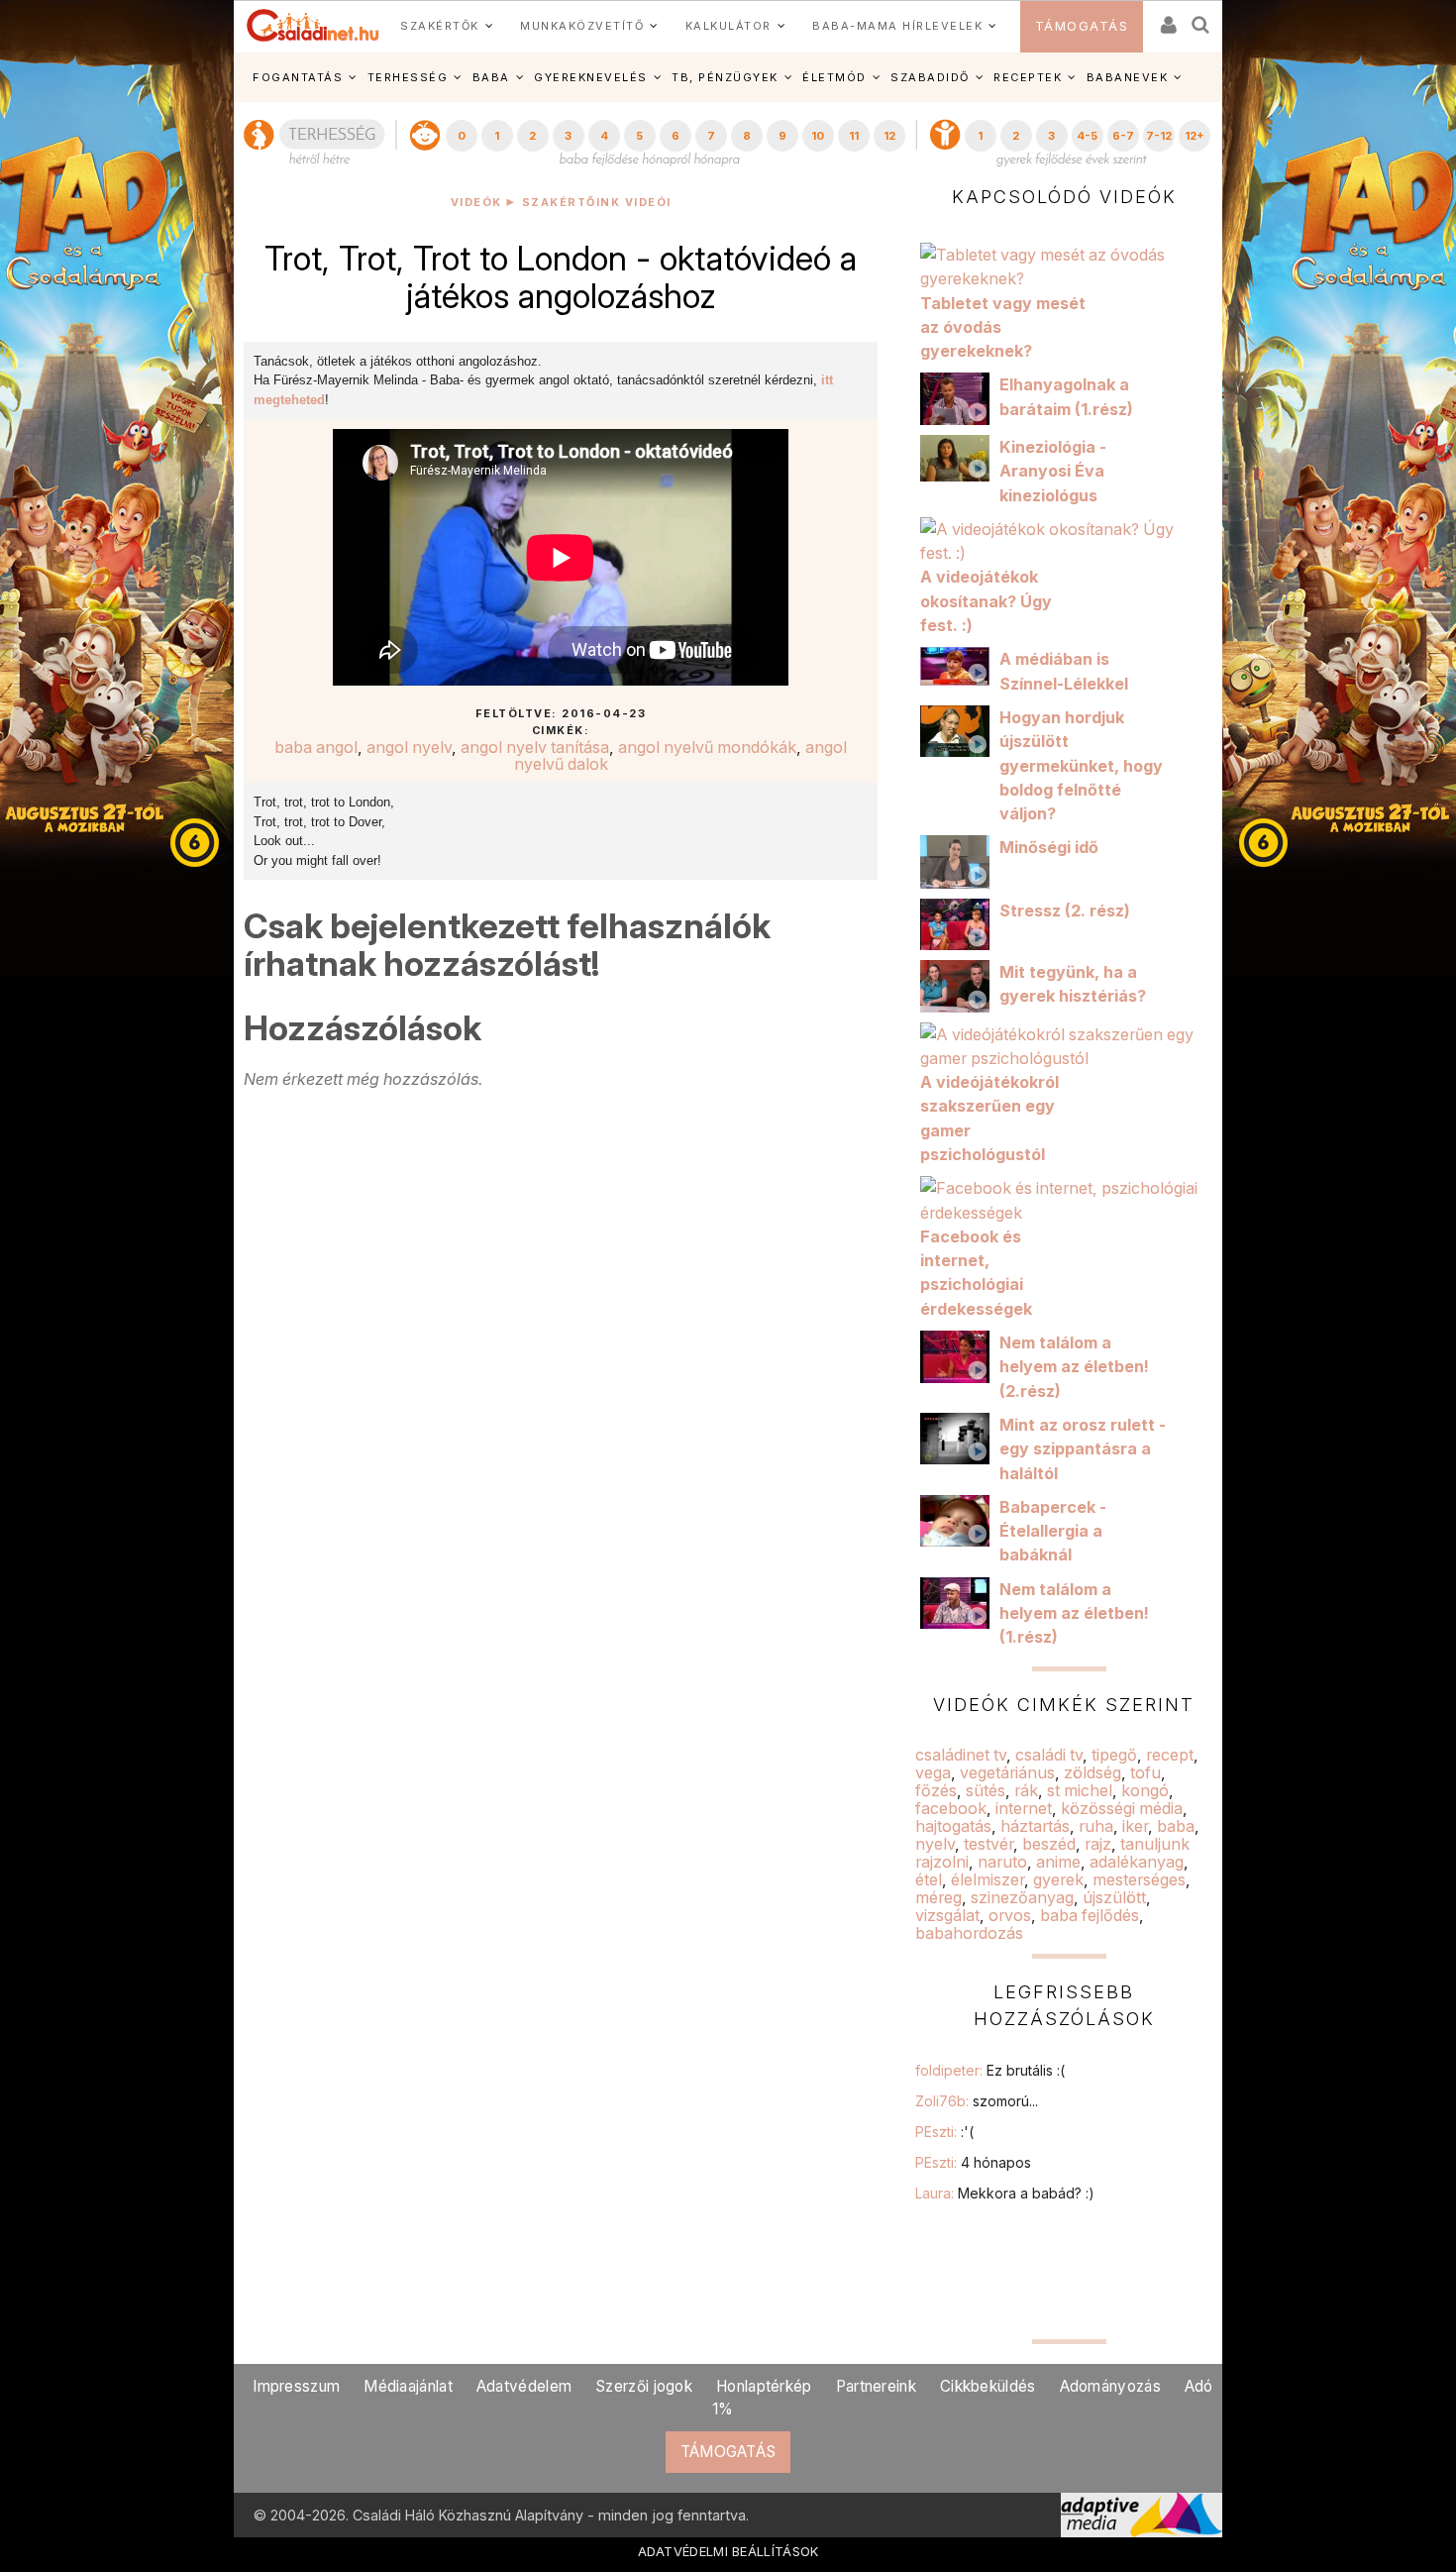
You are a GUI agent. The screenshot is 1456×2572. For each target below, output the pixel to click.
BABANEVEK (1128, 77)
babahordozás (969, 1933)
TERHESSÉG (408, 77)
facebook (951, 1808)
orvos (1010, 1915)
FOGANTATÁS (298, 77)
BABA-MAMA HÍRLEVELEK (897, 26)
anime (1058, 1862)
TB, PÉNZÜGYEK (725, 77)
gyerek (1058, 1879)
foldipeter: (990, 2070)
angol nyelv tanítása (535, 747)
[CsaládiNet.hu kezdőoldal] (313, 26)
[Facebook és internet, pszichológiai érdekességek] (1064, 1199)
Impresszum (296, 2386)
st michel (1080, 1790)
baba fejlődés (1090, 1915)
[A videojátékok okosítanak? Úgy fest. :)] (1064, 540)
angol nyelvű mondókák (707, 747)
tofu (1145, 1772)
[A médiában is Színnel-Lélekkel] (960, 665)
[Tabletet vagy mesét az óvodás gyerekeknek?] (1064, 266)
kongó (1145, 1790)
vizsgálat (947, 1915)
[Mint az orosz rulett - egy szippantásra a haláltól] (960, 1437)
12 (889, 136)
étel (929, 1879)
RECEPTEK (1028, 77)
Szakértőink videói (597, 203)
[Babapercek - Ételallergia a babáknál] (960, 1519)
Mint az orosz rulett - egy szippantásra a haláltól (1083, 1449)
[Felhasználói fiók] (1167, 18)
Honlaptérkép (764, 2386)
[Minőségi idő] (960, 860)
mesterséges (1139, 1879)
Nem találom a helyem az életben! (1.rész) (1074, 1613)
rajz (1098, 1844)
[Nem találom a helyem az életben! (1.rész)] (960, 1601)
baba (1176, 1826)
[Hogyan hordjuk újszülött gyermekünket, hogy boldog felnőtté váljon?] (960, 730)
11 (854, 136)
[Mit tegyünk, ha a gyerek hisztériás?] (960, 985)
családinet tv (961, 1755)
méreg (938, 1897)
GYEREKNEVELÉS (591, 77)
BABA (491, 77)
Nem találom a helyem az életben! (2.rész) (1074, 1367)
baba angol (316, 747)
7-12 (1159, 136)
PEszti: (944, 2132)
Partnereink (876, 2386)
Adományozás (1110, 2386)
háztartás (1035, 1826)
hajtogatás (953, 1826)
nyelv (935, 1844)
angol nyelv (409, 747)
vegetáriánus (1007, 1772)
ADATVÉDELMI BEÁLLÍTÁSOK (728, 2551)
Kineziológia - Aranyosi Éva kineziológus (1053, 471)
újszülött (1114, 1897)
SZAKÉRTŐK (440, 26)
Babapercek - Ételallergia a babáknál (1053, 1531)
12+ (1195, 136)
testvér (988, 1844)
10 (818, 136)
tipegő (1114, 1755)
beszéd (1049, 1844)
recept (1170, 1755)
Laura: (1005, 2193)
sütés (986, 1790)
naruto (1002, 1862)
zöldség (1092, 1772)
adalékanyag (1137, 1862)
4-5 (1087, 136)
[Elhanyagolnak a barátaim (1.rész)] (960, 397)
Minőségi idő (1049, 847)
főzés (936, 1790)
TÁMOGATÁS (1082, 26)
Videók (476, 203)
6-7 (1123, 136)
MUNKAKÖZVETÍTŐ (582, 26)
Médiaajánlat (408, 2386)
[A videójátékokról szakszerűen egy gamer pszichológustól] (1064, 1044)
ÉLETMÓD (834, 77)
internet (1024, 1808)
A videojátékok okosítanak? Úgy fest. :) (986, 601)
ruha (1096, 1826)
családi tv (1049, 1755)
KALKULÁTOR (728, 26)
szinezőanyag (1022, 1897)
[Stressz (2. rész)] (960, 922)
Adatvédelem (524, 2386)
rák (1026, 1790)
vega (933, 1772)
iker (1135, 1826)
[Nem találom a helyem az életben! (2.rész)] (960, 1355)
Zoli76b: (977, 2101)
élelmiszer (988, 1879)
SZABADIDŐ (930, 77)
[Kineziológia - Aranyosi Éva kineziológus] (960, 457)
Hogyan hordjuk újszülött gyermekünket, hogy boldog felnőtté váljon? (1081, 765)
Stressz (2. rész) (1065, 911)
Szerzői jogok (644, 2386)
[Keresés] (1201, 18)
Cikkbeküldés (988, 2386)
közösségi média (1122, 1808)
